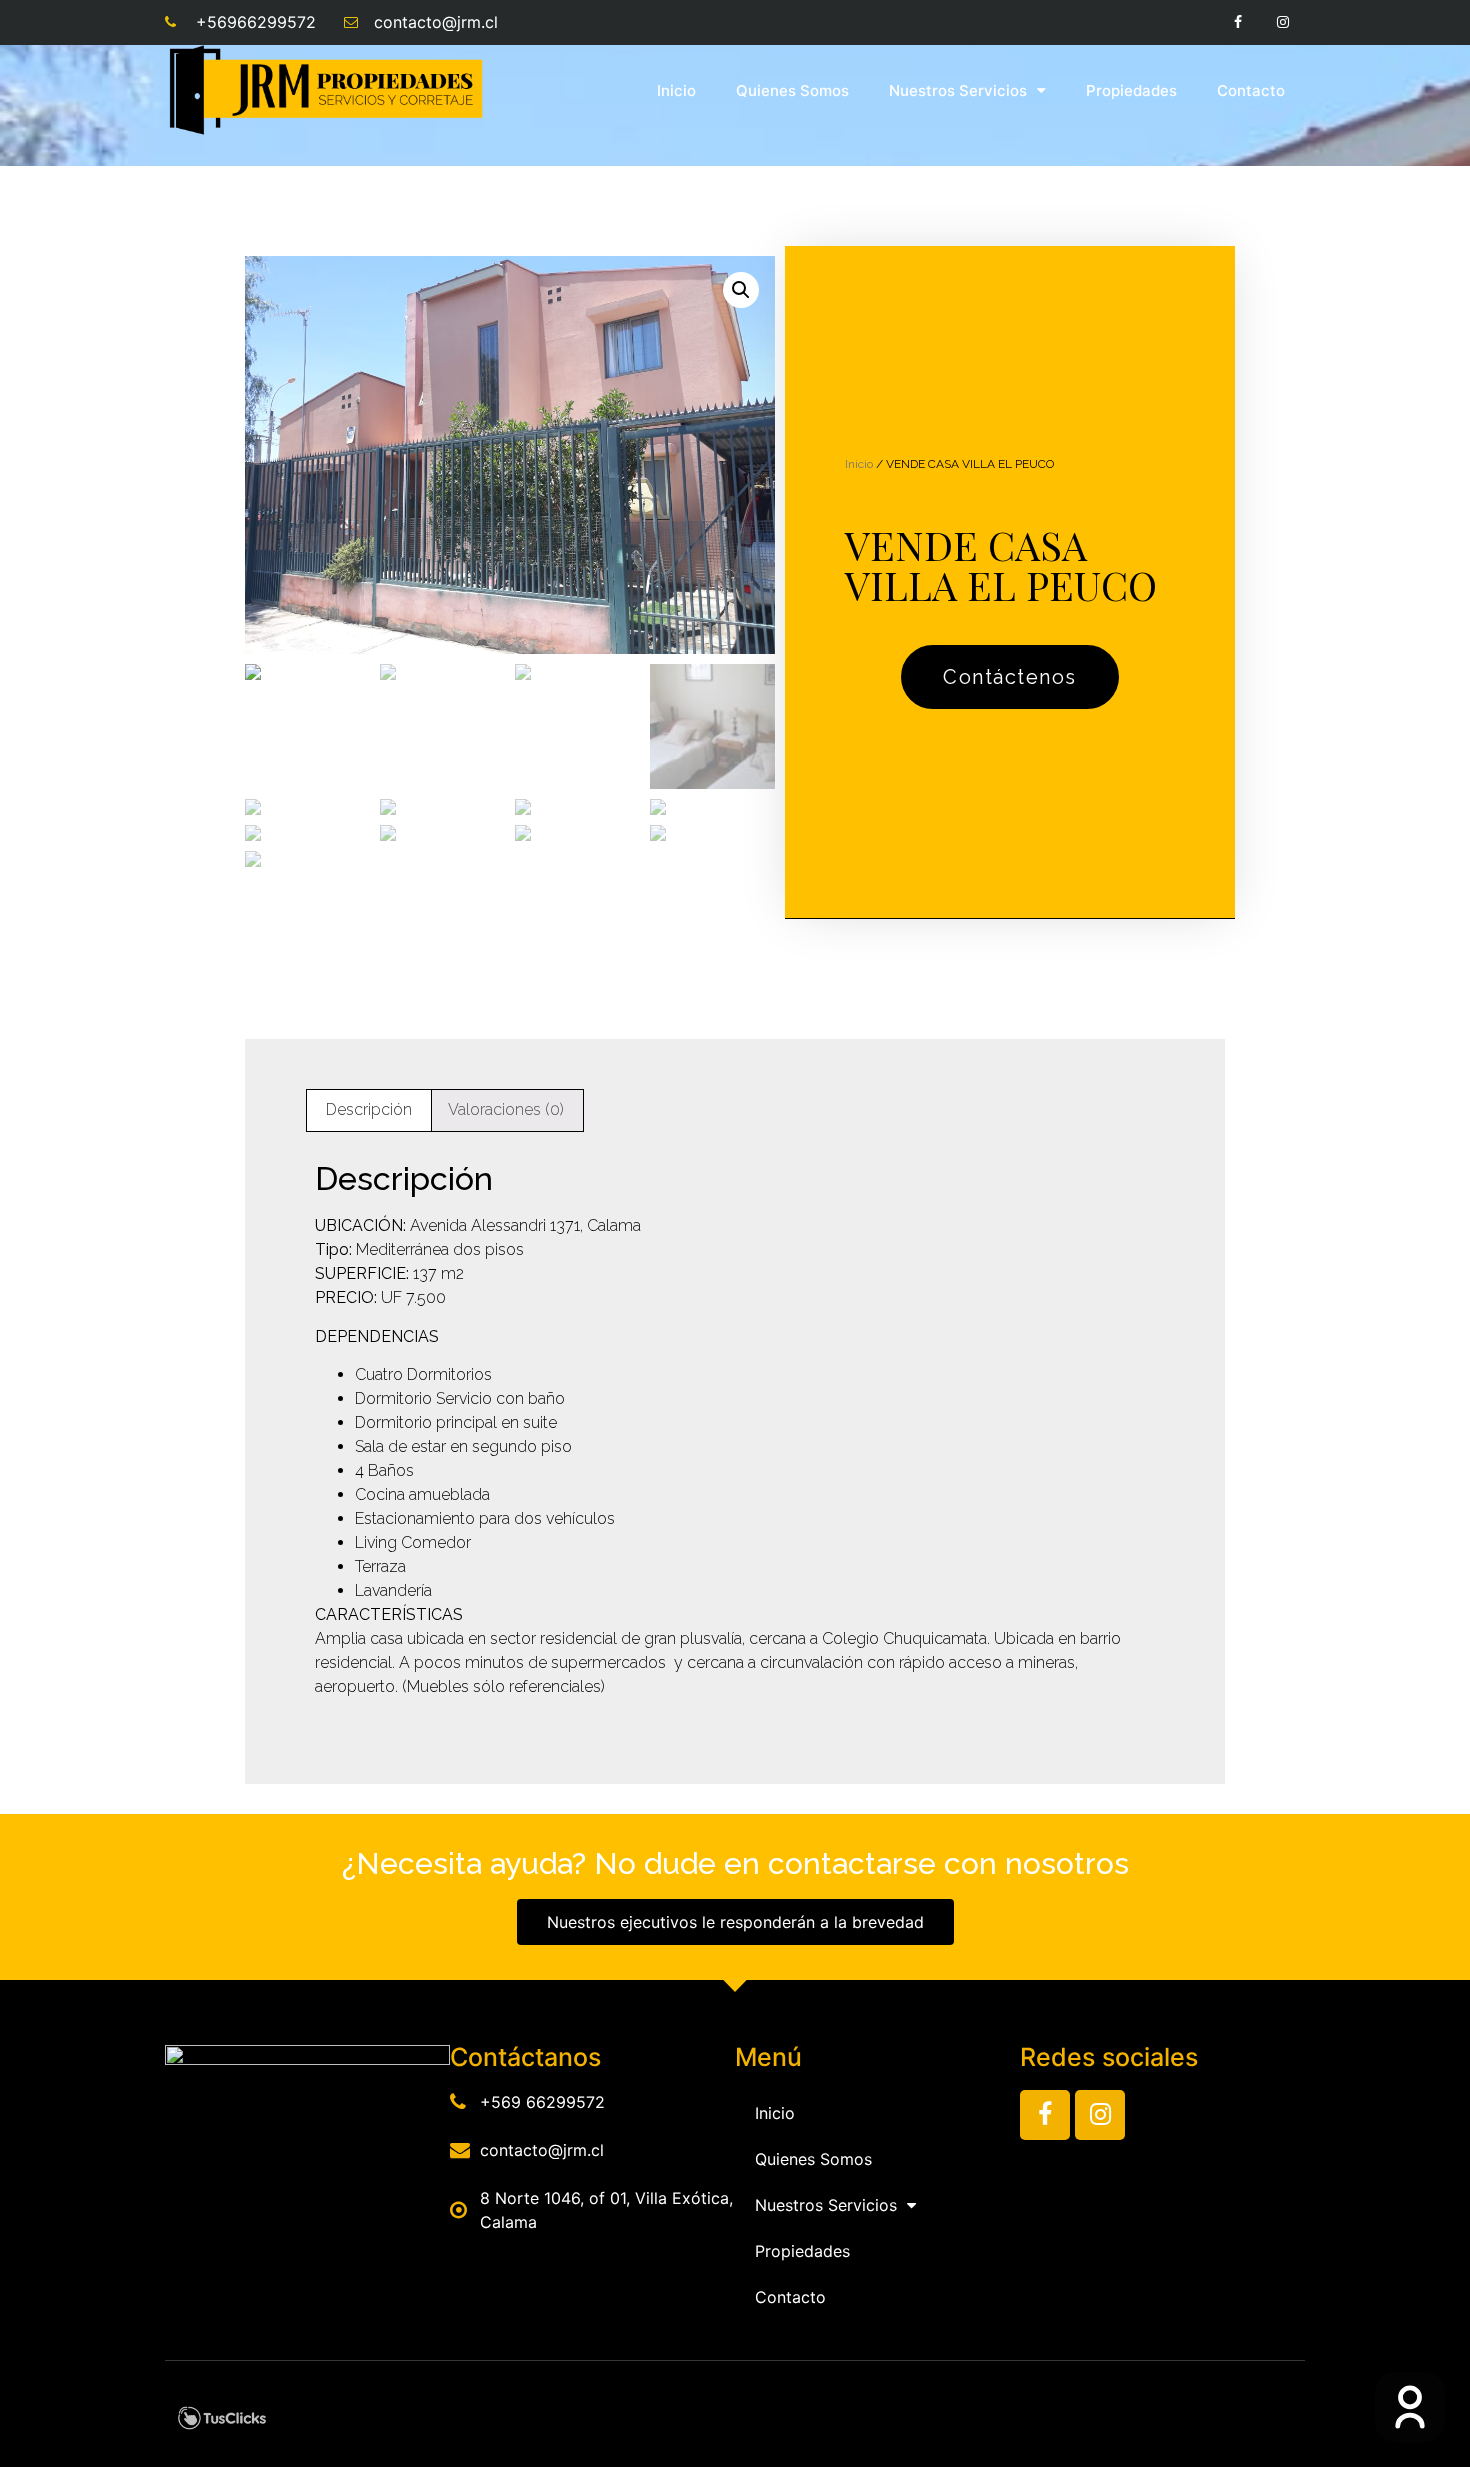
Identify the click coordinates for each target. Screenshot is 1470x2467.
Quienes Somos (792, 90)
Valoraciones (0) (506, 1109)
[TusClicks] (222, 2424)
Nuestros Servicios (958, 90)
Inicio (676, 90)
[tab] (369, 1111)
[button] (1010, 677)
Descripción (369, 1109)
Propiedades (1131, 90)
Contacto (1251, 90)
